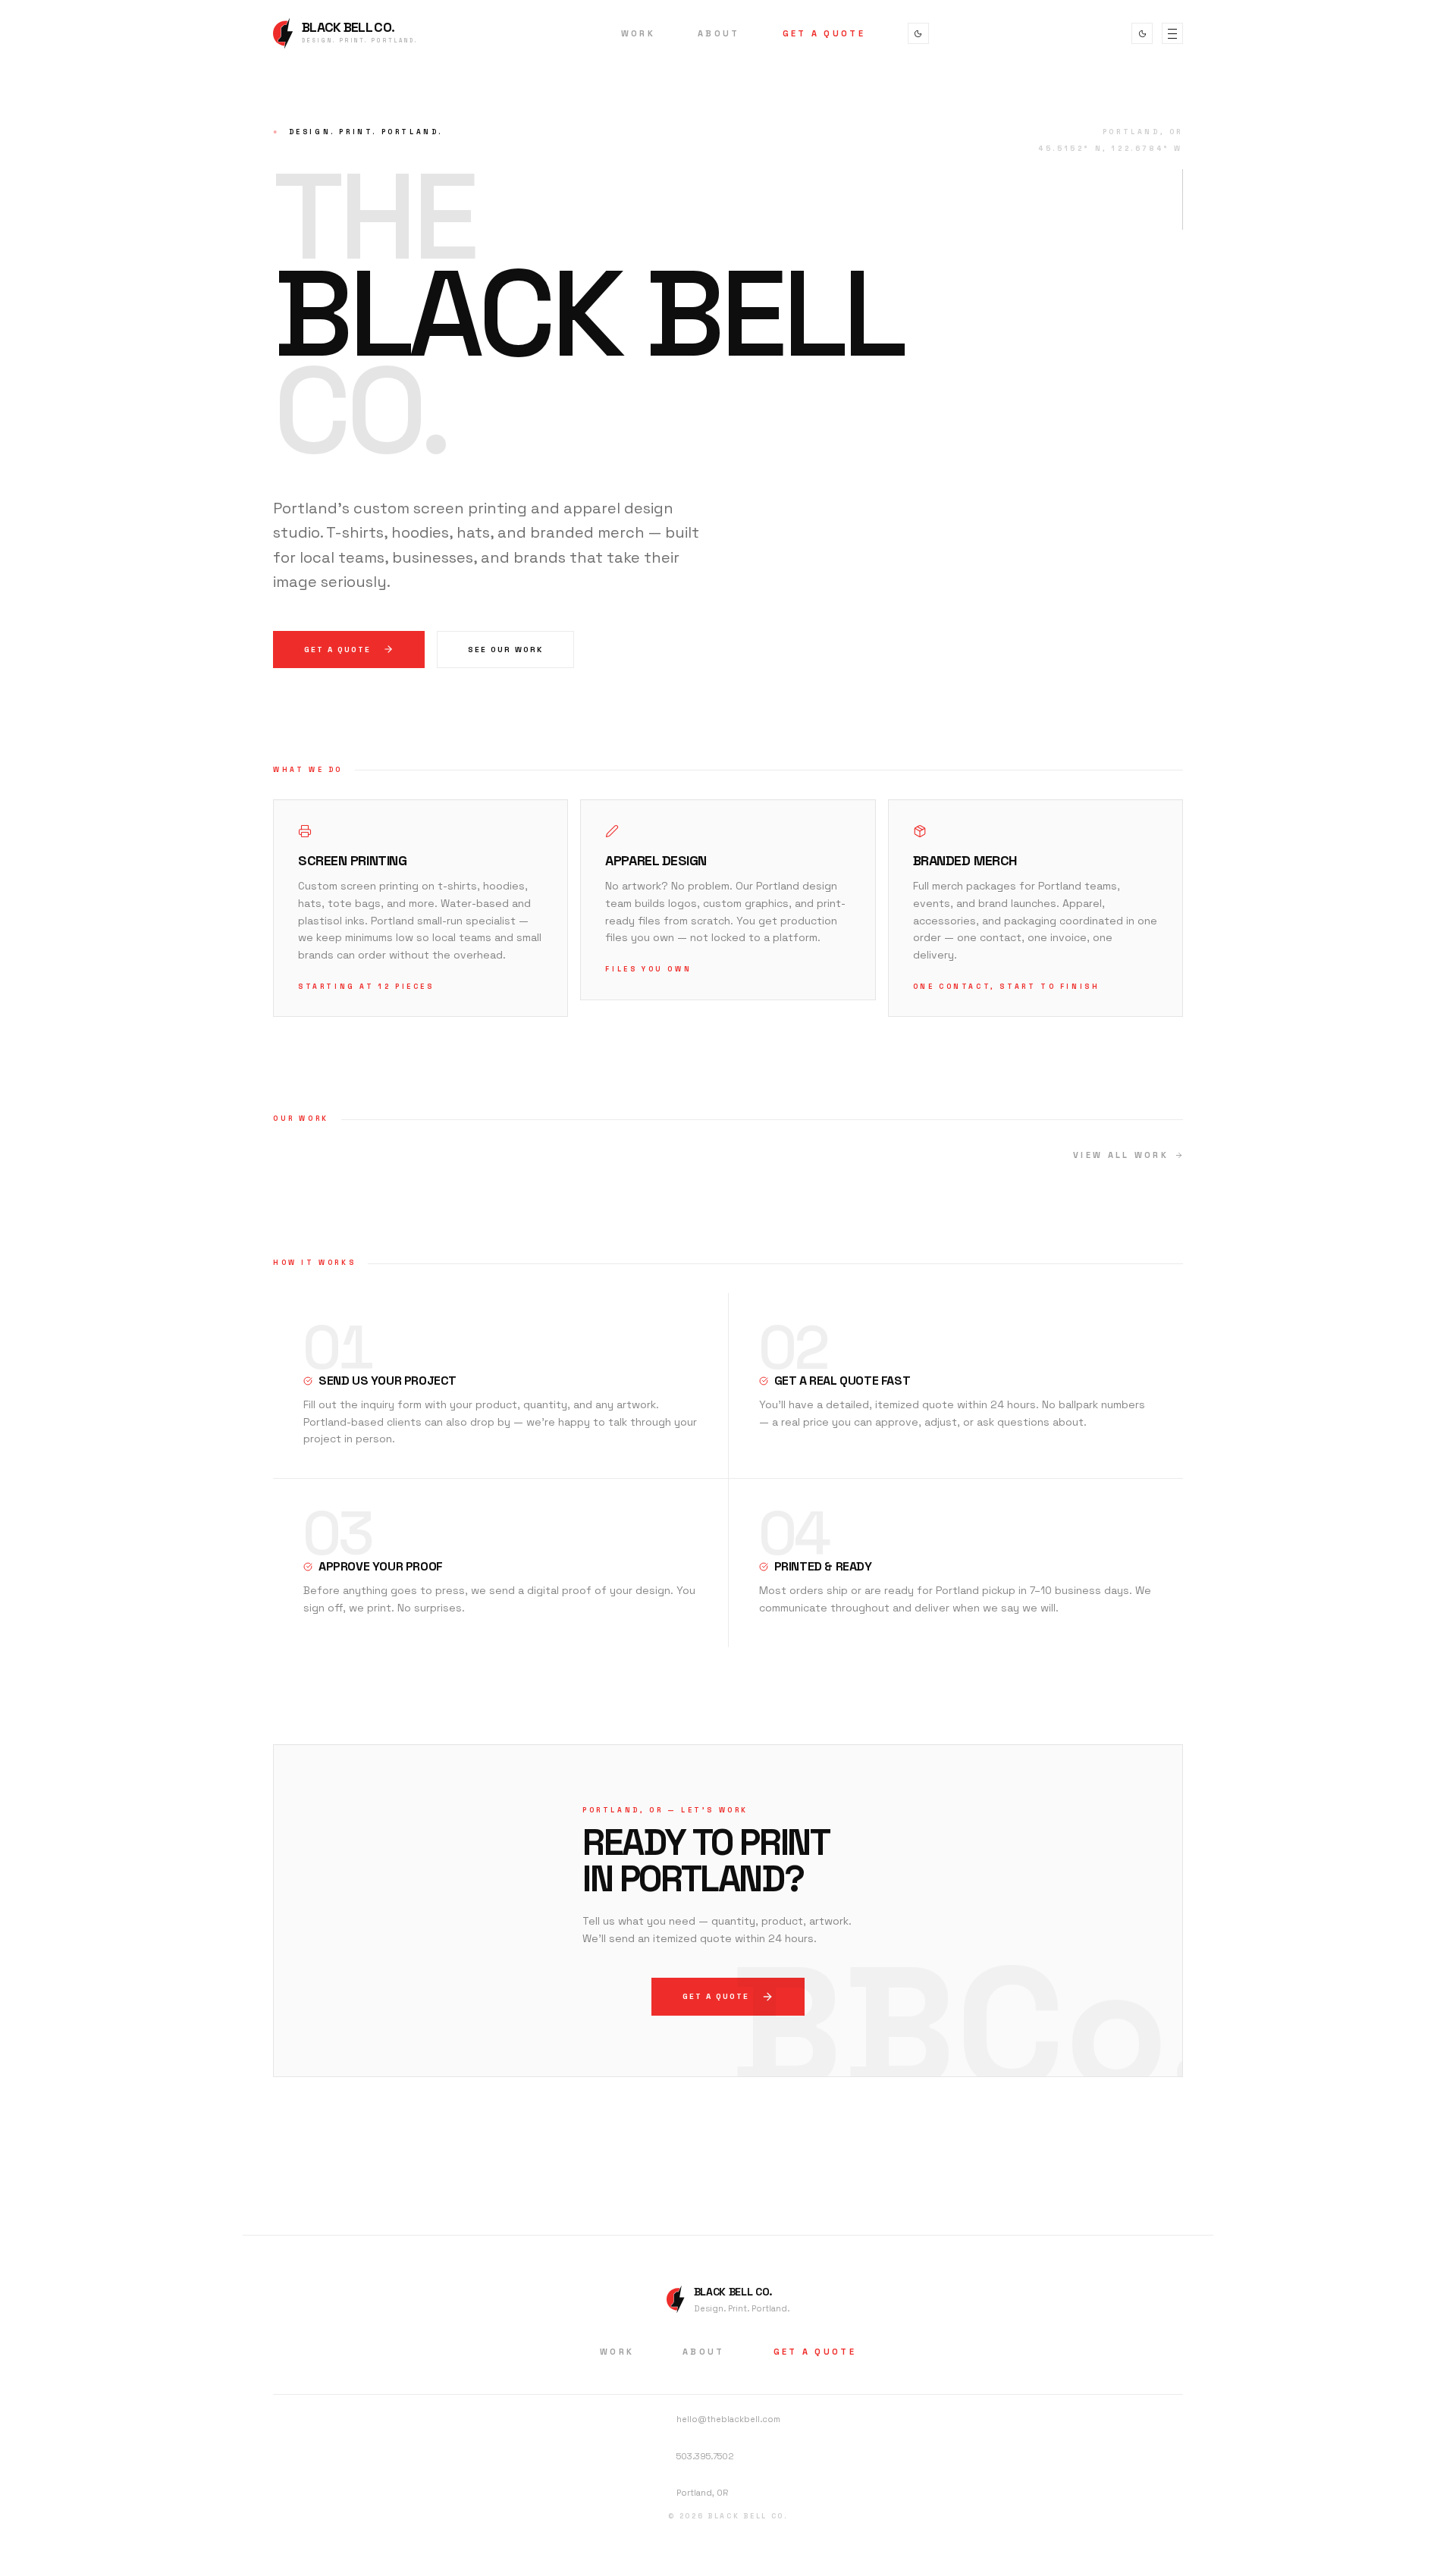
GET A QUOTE (824, 33)
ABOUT (719, 33)
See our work (505, 650)
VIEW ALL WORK (1121, 1155)
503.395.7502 (705, 2456)
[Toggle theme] (918, 33)
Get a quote (337, 650)
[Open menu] (1172, 33)
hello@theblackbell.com (728, 2419)
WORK (638, 33)
